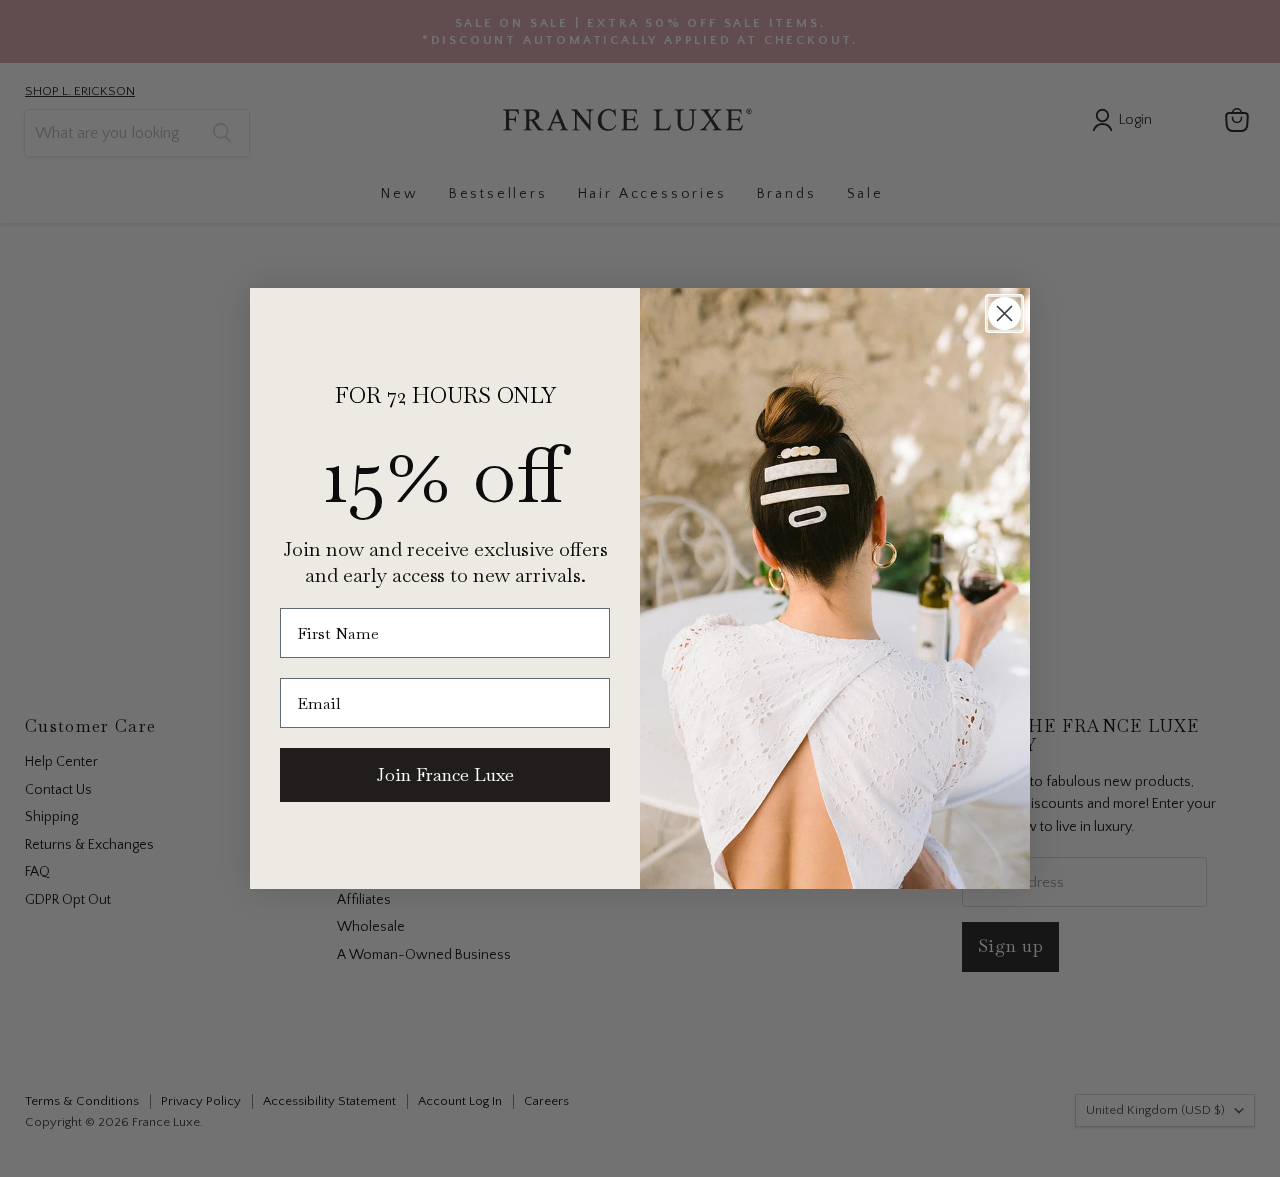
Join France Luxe (445, 774)
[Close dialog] (1004, 313)
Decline (907, 1146)
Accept (630, 1146)
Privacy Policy (350, 1094)
